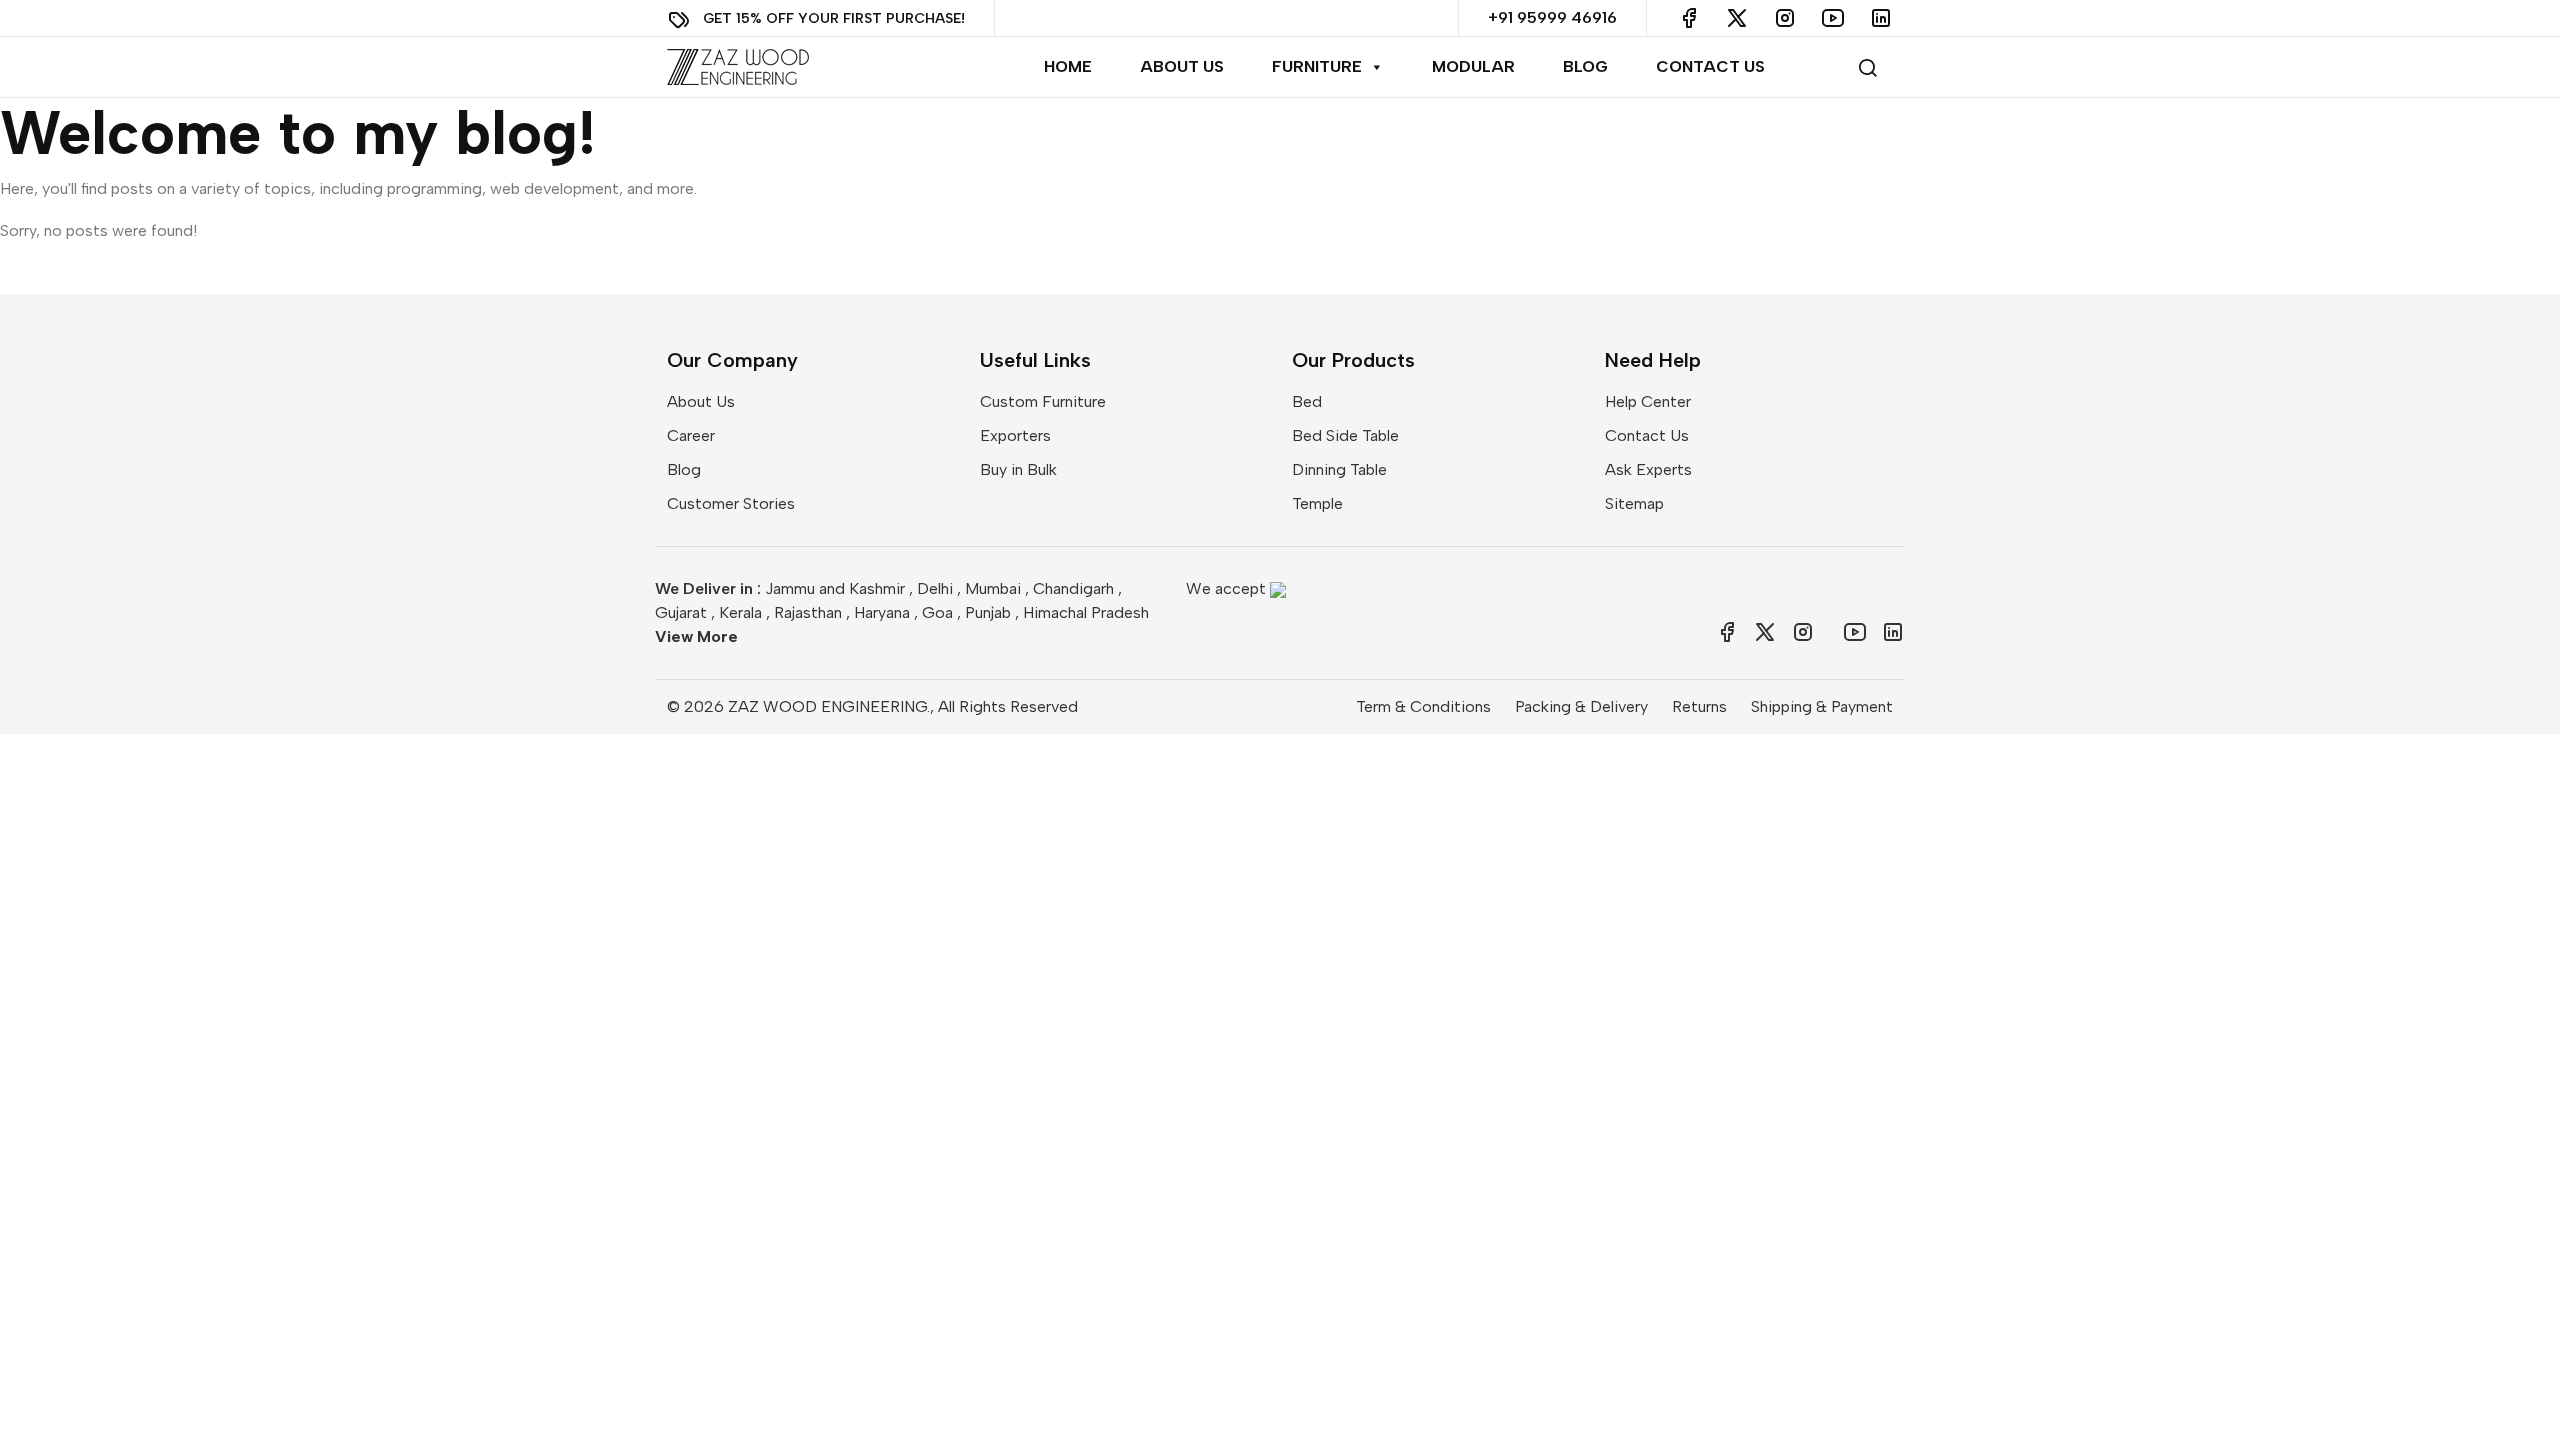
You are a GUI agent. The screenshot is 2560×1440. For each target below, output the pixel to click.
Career (691, 435)
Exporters (1015, 435)
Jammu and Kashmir (835, 588)
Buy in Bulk (1018, 469)
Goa (937, 612)
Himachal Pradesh (1086, 612)
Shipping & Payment (1822, 706)
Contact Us (1710, 66)
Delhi (935, 588)
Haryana (882, 612)
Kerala (740, 612)
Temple (1317, 503)
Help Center (1648, 401)
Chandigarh (1073, 588)
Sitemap (1634, 503)
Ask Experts (1648, 469)
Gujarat (681, 612)
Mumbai (993, 588)
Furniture (1317, 66)
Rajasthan (808, 612)
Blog (1585, 66)
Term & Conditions (1423, 706)
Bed (1307, 401)
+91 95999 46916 (1552, 17)
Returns (1699, 706)
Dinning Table (1339, 469)
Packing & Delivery (1581, 706)
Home (1068, 66)
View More (696, 636)
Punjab (988, 612)
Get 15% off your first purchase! (834, 17)
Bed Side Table (1345, 435)
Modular (1473, 66)
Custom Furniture (1043, 401)
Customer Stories (731, 503)
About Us (1182, 66)
